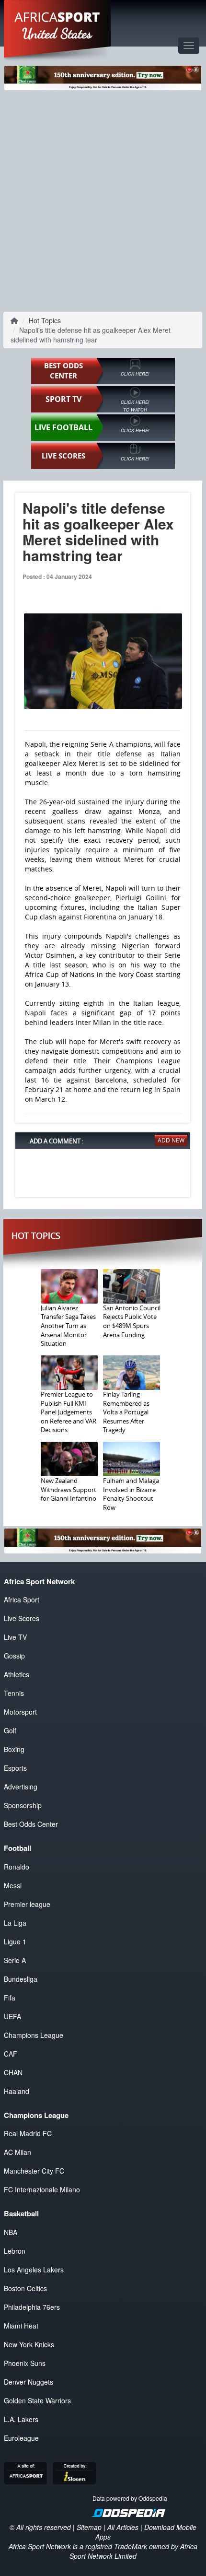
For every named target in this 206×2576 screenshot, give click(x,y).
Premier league (27, 1904)
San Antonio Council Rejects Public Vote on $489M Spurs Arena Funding (132, 1321)
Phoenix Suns (25, 2363)
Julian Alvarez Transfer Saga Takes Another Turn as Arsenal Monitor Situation (68, 1326)
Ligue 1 (15, 1941)
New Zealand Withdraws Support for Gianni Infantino (69, 1489)
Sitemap (89, 2527)
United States (57, 34)
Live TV (15, 1637)
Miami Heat (21, 2326)
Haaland (17, 2091)
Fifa (10, 1998)
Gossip (14, 1656)
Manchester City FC (34, 2171)
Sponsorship (23, 1805)
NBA (11, 2232)
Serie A (15, 1960)
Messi (13, 1885)
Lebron (15, 2251)
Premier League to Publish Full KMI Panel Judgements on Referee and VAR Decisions (69, 1412)
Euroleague (21, 2438)
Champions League (34, 2035)
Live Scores (22, 1618)
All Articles (123, 2527)
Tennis (14, 1693)
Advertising (21, 1787)
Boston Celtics (25, 2288)
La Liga (15, 1923)
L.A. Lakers (21, 2419)
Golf (10, 1730)
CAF (11, 2054)
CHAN (13, 2072)
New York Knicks (29, 2344)
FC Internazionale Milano (42, 2189)
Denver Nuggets (29, 2382)
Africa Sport (22, 1600)
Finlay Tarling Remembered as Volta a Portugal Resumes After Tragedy (126, 1412)
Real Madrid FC (28, 2133)
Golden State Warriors (37, 2400)
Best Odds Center (31, 1824)
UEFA (12, 2016)
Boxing (14, 1749)
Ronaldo (17, 1867)
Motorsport (20, 1712)
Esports (15, 1768)
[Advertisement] (103, 200)
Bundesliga (21, 1979)
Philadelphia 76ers (32, 2307)
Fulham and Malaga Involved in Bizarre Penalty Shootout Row (131, 1494)
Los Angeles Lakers (34, 2270)
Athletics (17, 1674)
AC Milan (17, 2152)
